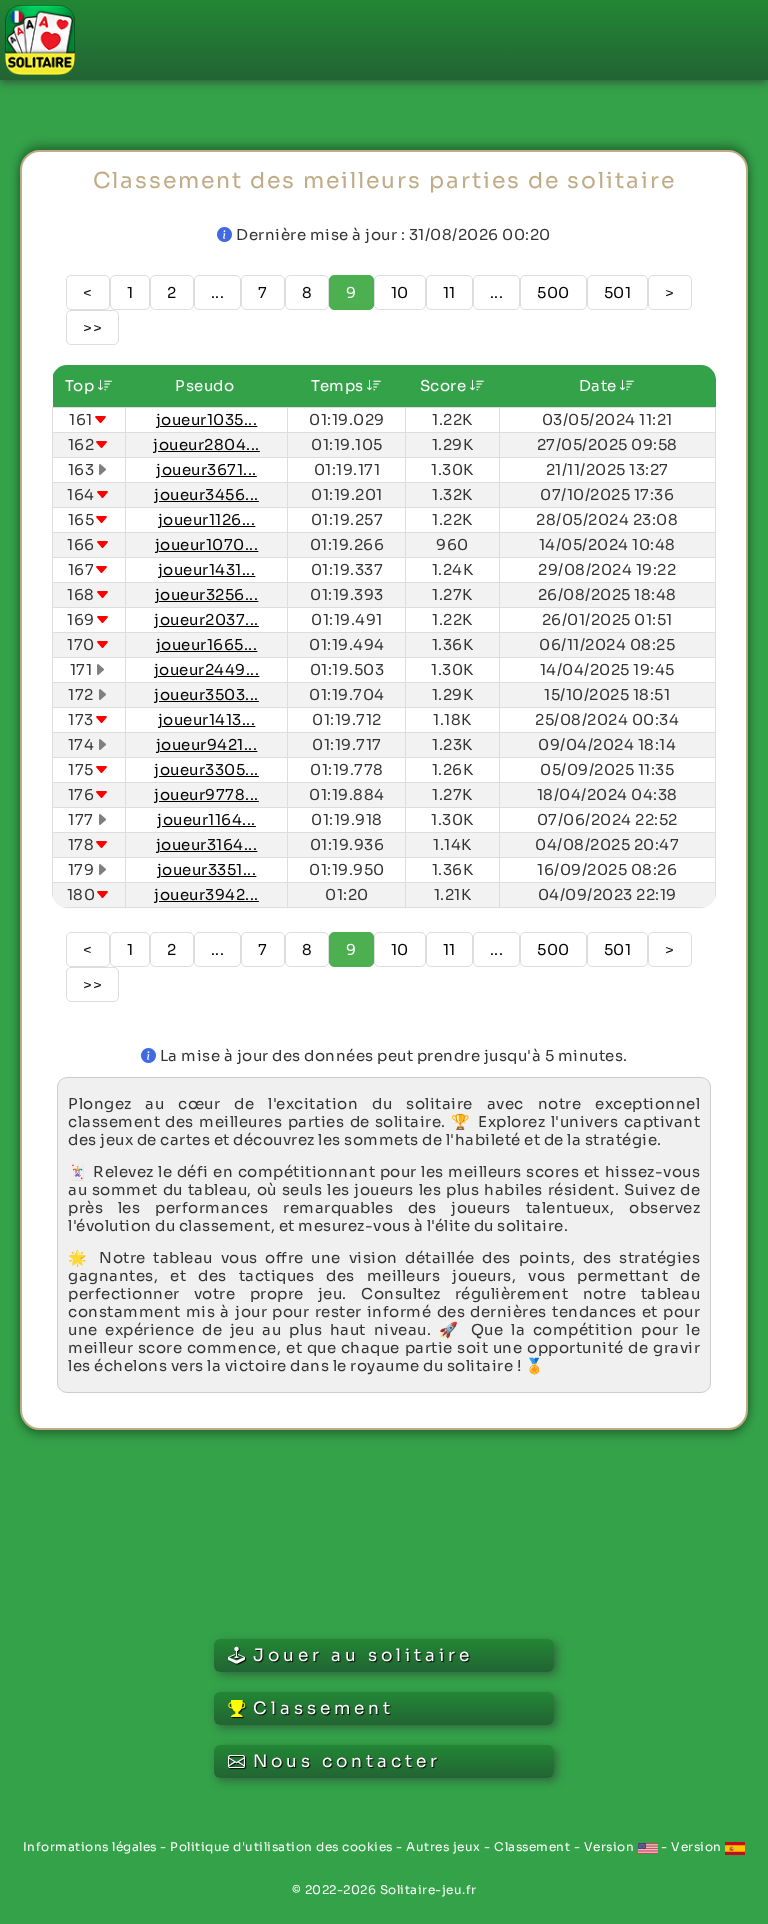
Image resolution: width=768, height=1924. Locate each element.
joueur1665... (207, 644)
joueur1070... (207, 544)
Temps (339, 385)
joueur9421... (207, 744)
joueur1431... (207, 569)
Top (81, 385)
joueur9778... (206, 794)
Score (445, 385)
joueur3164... (207, 844)
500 (553, 292)
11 (449, 292)
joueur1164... (206, 819)
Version (611, 1846)
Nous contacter (347, 1761)
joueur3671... (206, 469)
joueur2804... (206, 444)
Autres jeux (443, 1846)
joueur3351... (207, 869)
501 (618, 292)
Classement (532, 1846)
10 (400, 292)
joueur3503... (206, 694)
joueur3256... (207, 594)
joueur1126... (207, 519)
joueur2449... (207, 669)
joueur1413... (207, 719)
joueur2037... (206, 619)
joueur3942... (206, 894)
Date (600, 385)
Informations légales (90, 1846)
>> (92, 327)
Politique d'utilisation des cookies (281, 1846)
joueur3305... (206, 769)
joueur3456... (206, 494)
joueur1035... (207, 419)
